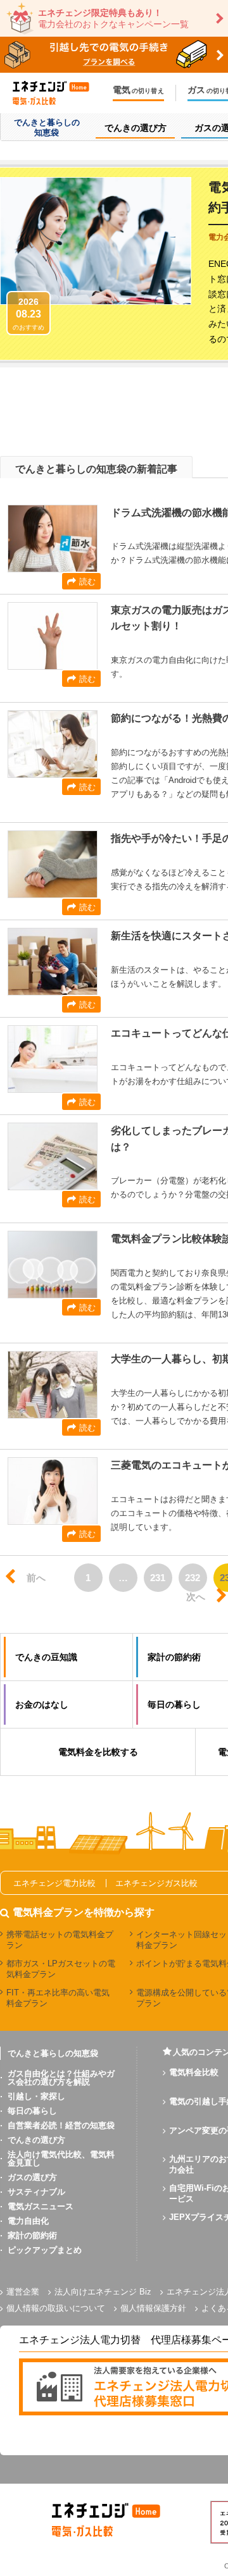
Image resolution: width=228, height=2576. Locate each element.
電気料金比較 (194, 2072)
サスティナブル (36, 2192)
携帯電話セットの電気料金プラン (60, 1940)
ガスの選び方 (32, 2177)
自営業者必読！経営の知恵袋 (61, 2125)
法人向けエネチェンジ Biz (103, 2292)
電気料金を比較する (98, 1752)
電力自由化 (28, 2221)
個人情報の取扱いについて (56, 2308)
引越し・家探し (36, 2096)
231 (158, 1578)
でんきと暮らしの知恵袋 (53, 2053)
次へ (196, 1597)
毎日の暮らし (32, 2111)
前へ (36, 1578)
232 (193, 1578)
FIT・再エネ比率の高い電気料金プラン (58, 1998)
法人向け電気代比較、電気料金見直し (61, 2159)
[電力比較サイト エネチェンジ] (57, 93)
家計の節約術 (32, 2235)
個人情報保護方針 (153, 2308)
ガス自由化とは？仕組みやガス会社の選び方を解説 (61, 2078)
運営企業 (23, 2292)
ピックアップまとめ (45, 2250)
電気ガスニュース (41, 2206)
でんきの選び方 (36, 2140)
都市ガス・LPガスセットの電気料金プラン (61, 1969)
